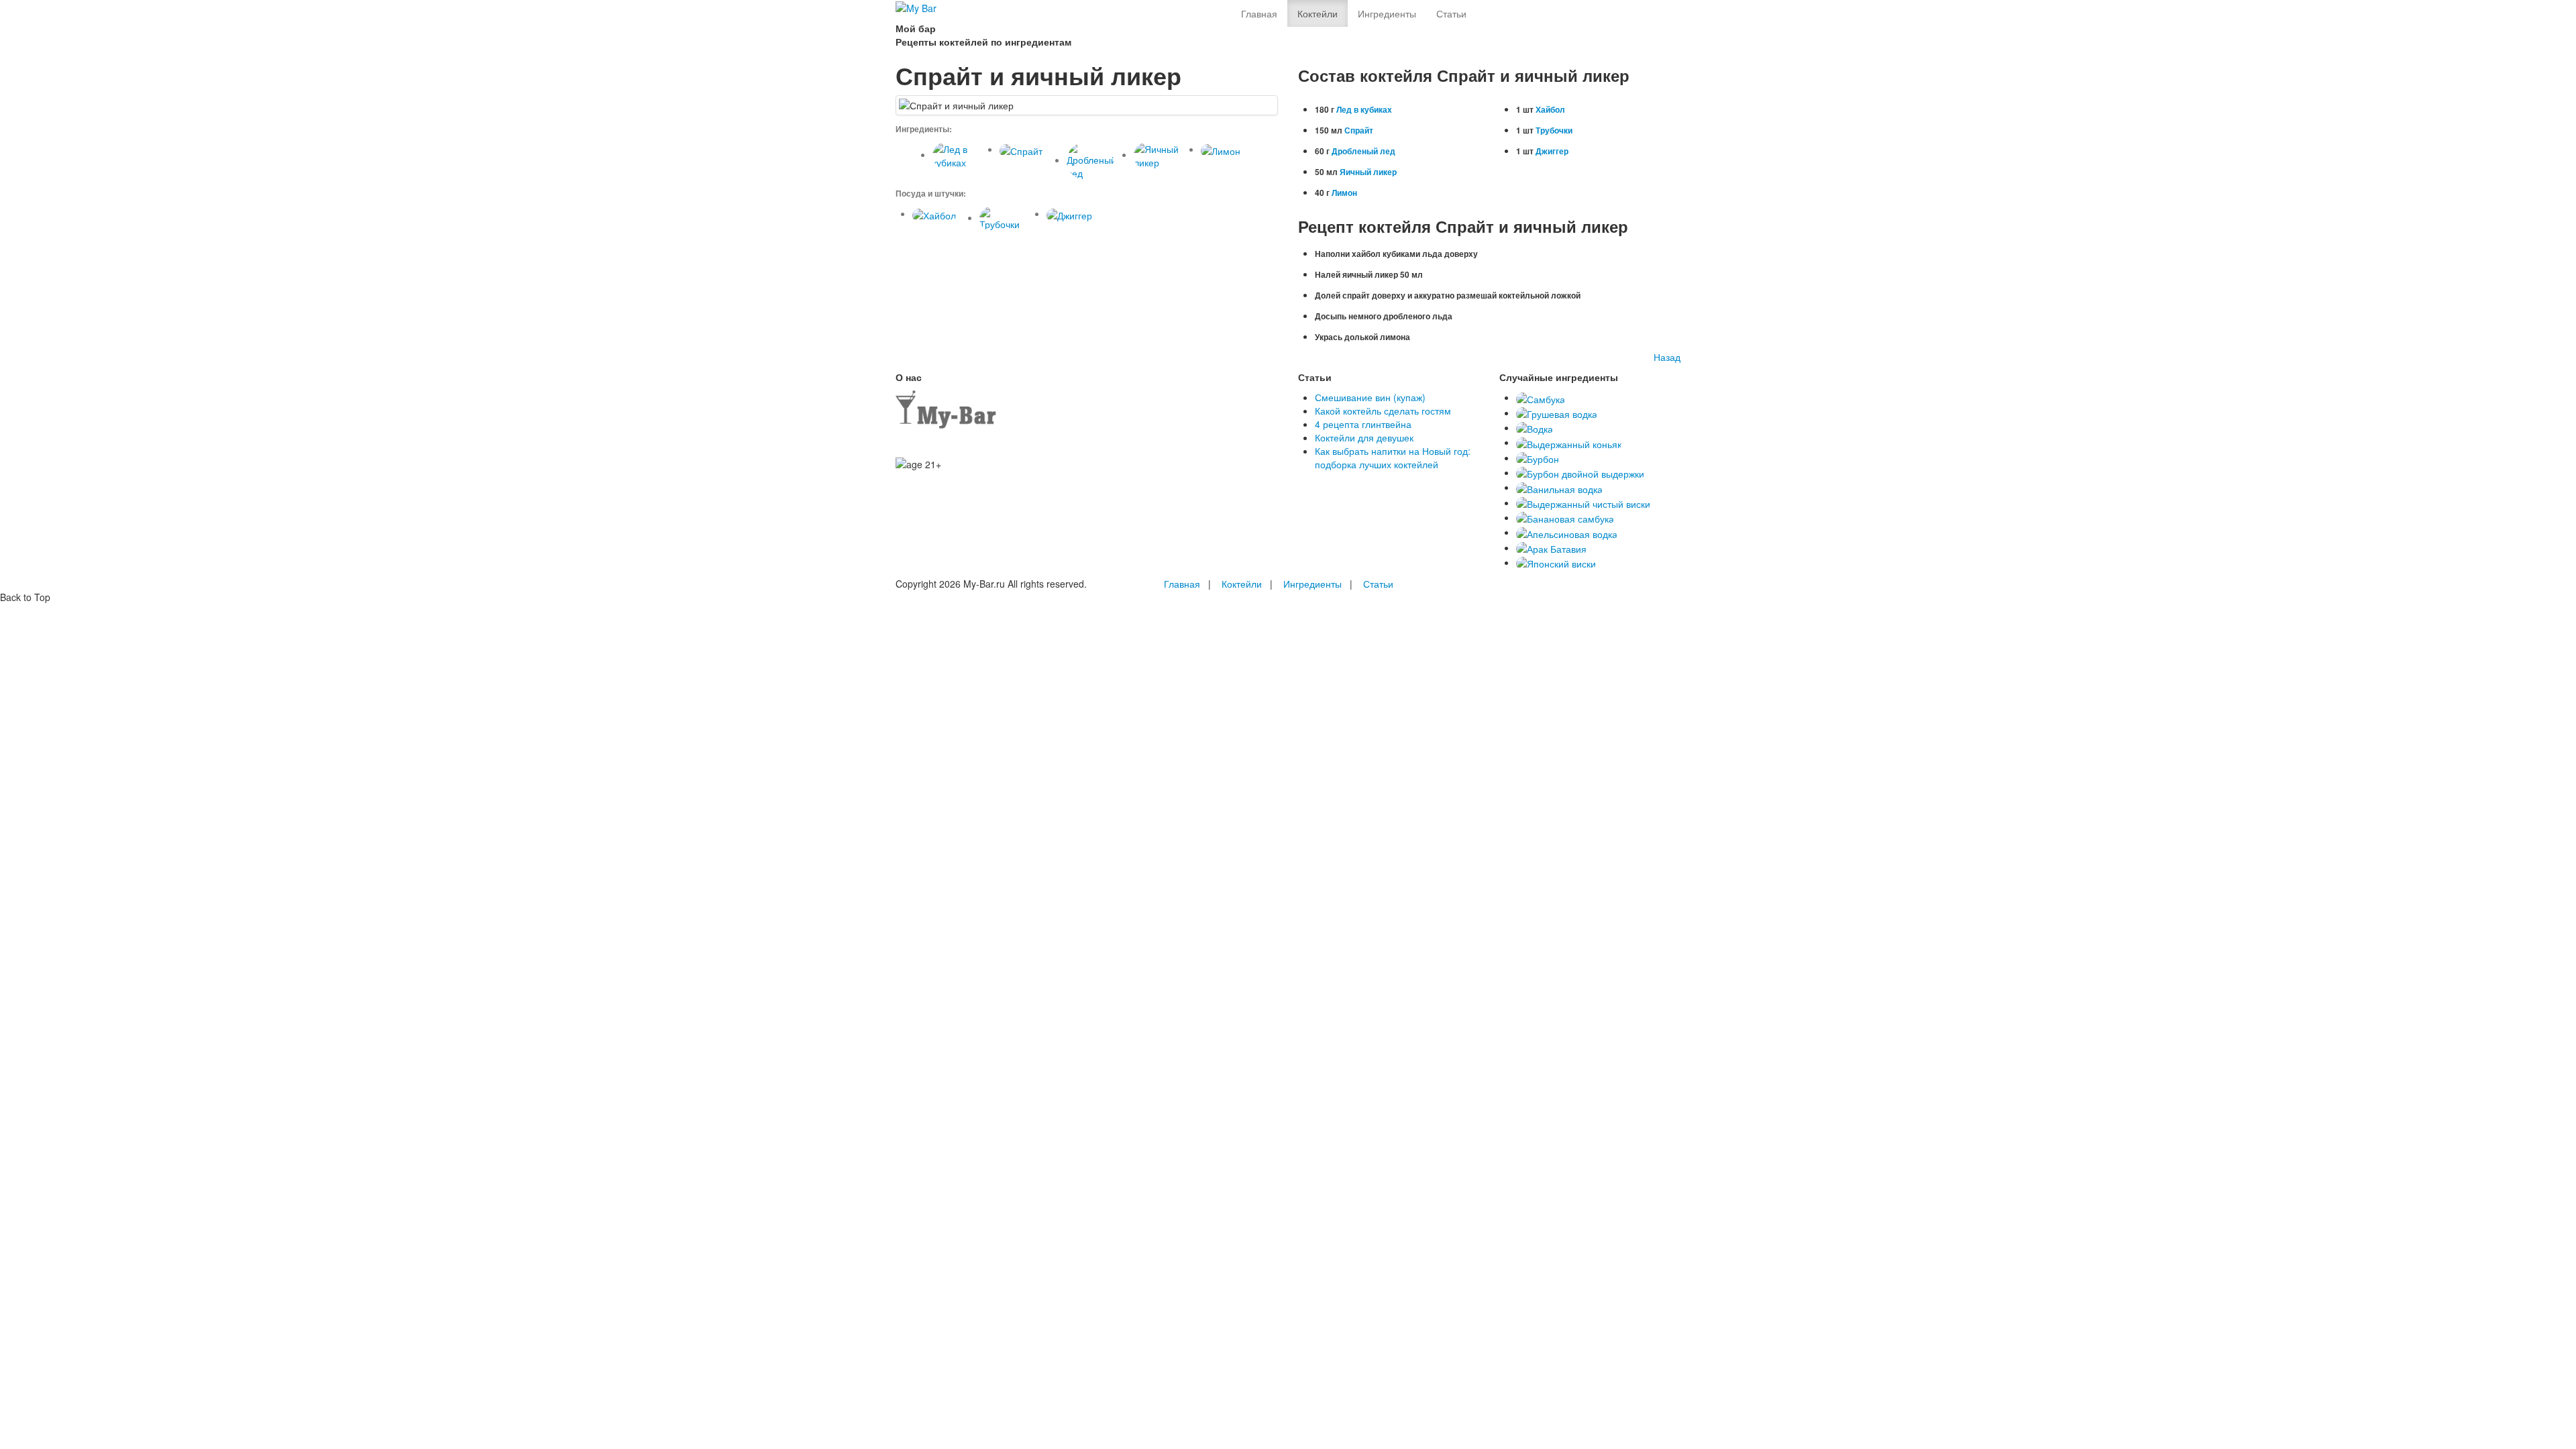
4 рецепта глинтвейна (1363, 424)
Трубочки (1554, 130)
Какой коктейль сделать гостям (1383, 411)
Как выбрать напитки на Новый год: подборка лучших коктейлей (1393, 458)
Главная (1259, 13)
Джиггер (1552, 151)
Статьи (1451, 13)
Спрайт (1359, 130)
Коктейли (1318, 13)
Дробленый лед (1363, 151)
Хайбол (1550, 109)
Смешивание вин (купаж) (1370, 397)
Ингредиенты (1387, 13)
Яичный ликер (1368, 172)
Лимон (1344, 193)
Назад (1667, 357)
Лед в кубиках (1364, 109)
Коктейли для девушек (1364, 437)
